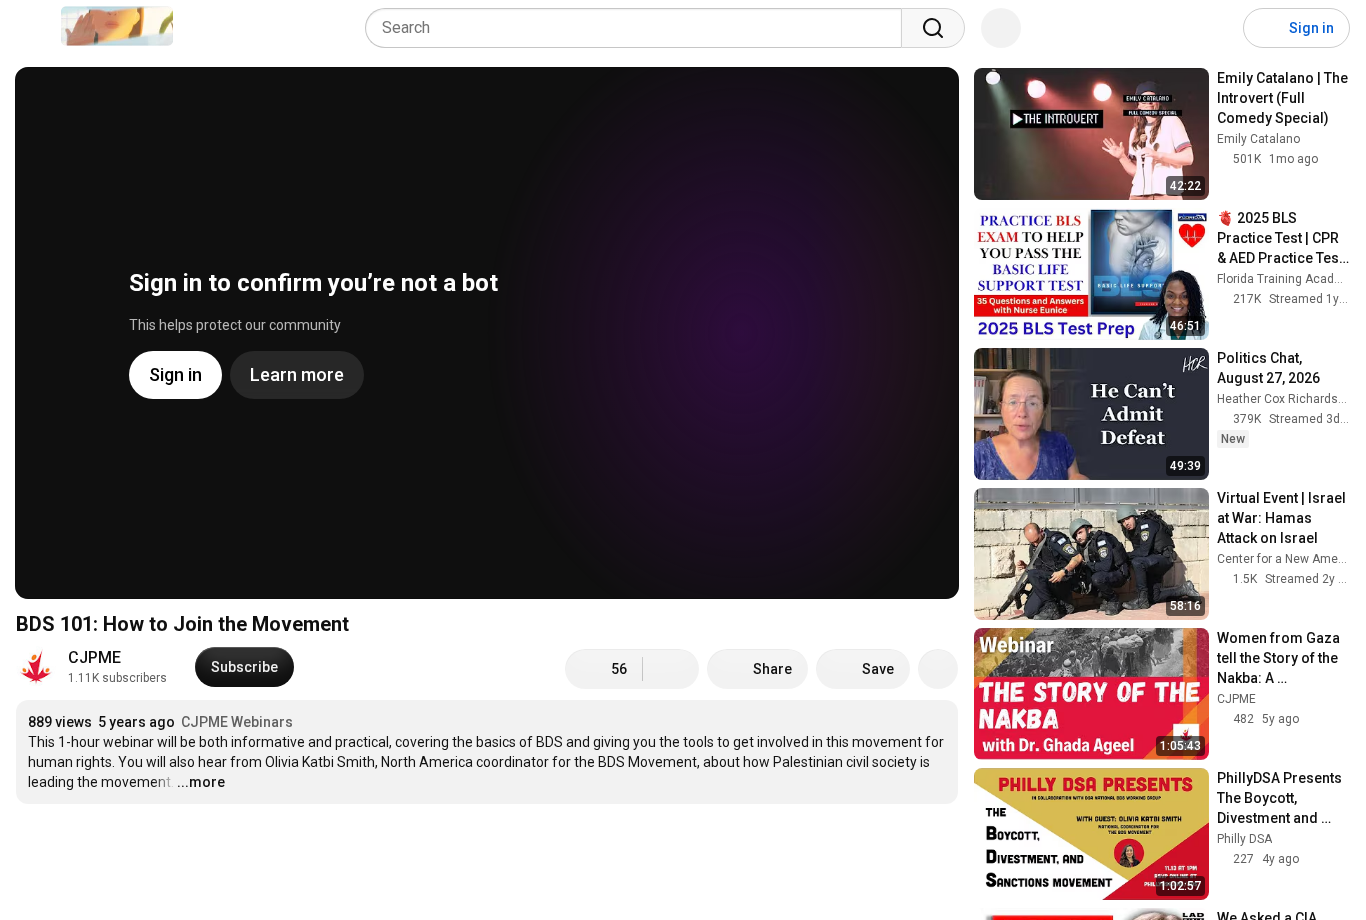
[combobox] (639, 28)
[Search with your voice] (1001, 28)
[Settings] (1215, 28)
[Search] (933, 28)
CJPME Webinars (237, 722)
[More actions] (938, 669)
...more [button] (201, 782)
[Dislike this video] (671, 669)
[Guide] (36, 28)
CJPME (94, 657)
